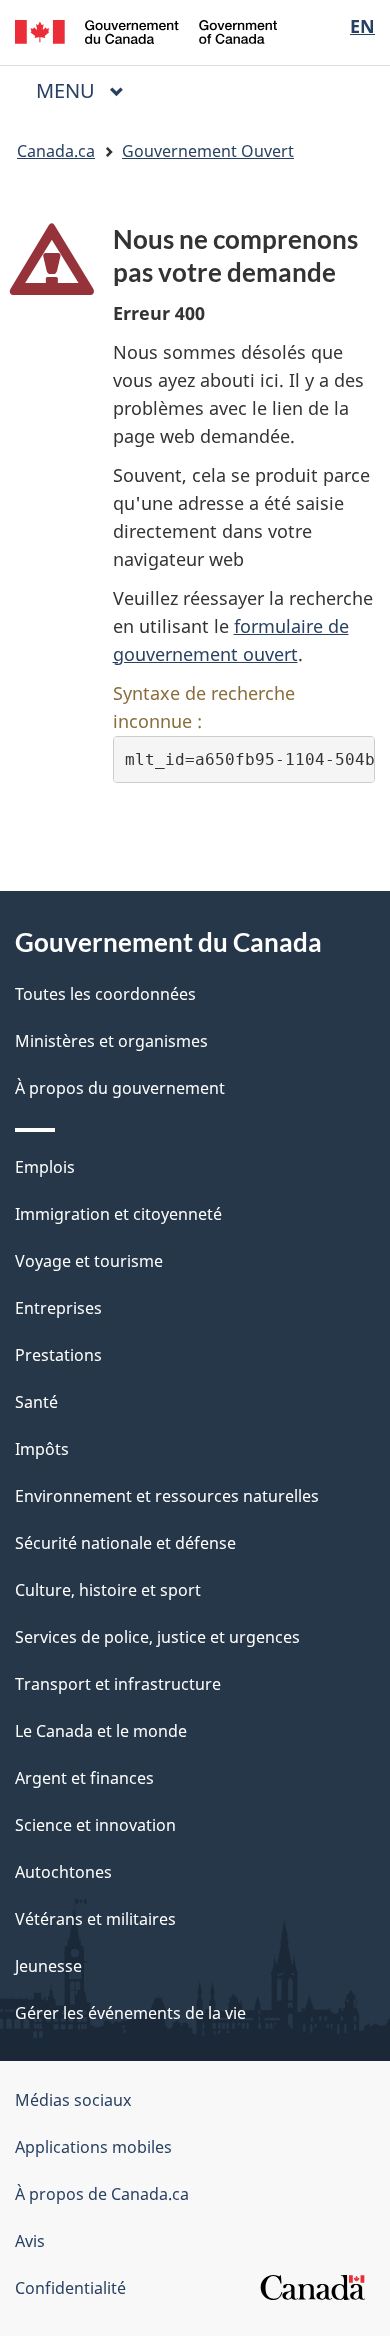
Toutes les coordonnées (105, 994)
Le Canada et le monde (101, 1731)
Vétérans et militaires (95, 1919)
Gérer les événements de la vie (130, 2013)
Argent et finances (84, 1778)
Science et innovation (95, 1825)
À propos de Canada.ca (102, 2194)
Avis (30, 2241)
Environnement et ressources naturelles (167, 1496)
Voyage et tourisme (89, 1261)
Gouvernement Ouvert (208, 151)
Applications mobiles (93, 2147)
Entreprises (58, 1308)
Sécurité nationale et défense (125, 1543)
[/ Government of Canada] (146, 30)
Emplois (45, 1167)
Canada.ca (56, 151)
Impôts (42, 1449)
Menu (88, 90)
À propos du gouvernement (120, 1088)
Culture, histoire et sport (108, 1590)
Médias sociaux (73, 2100)
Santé (36, 1402)
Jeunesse (48, 1966)
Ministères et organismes (111, 1041)
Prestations (58, 1355)
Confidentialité (70, 2288)
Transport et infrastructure (118, 1684)
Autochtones (63, 1872)
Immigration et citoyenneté (118, 1214)
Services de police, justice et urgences (157, 1637)
